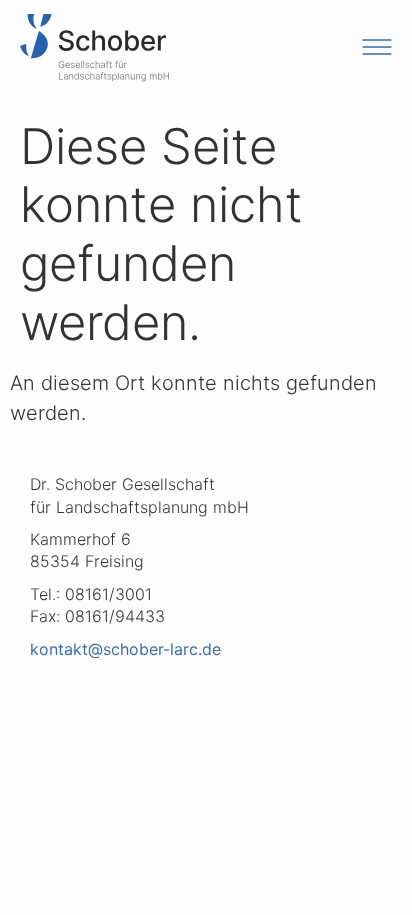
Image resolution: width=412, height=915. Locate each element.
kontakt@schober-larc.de (125, 649)
